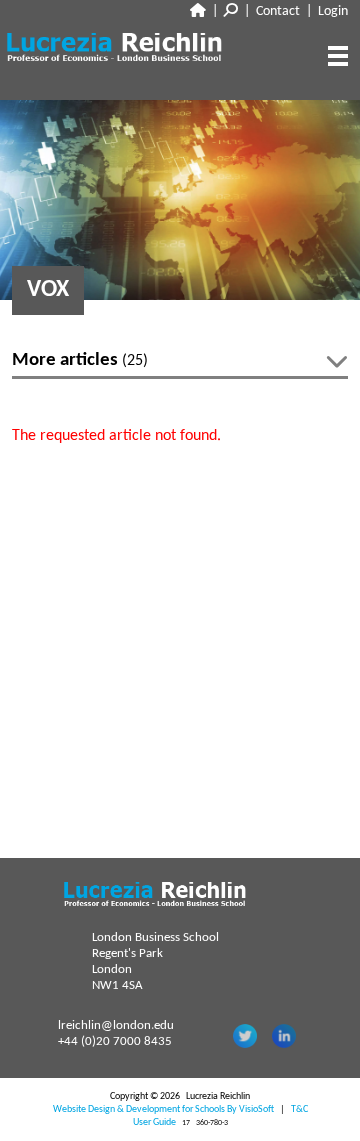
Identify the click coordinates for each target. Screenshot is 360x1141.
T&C (299, 1109)
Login (333, 11)
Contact (278, 11)
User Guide (154, 1122)
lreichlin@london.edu (116, 1025)
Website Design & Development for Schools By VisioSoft (163, 1109)
